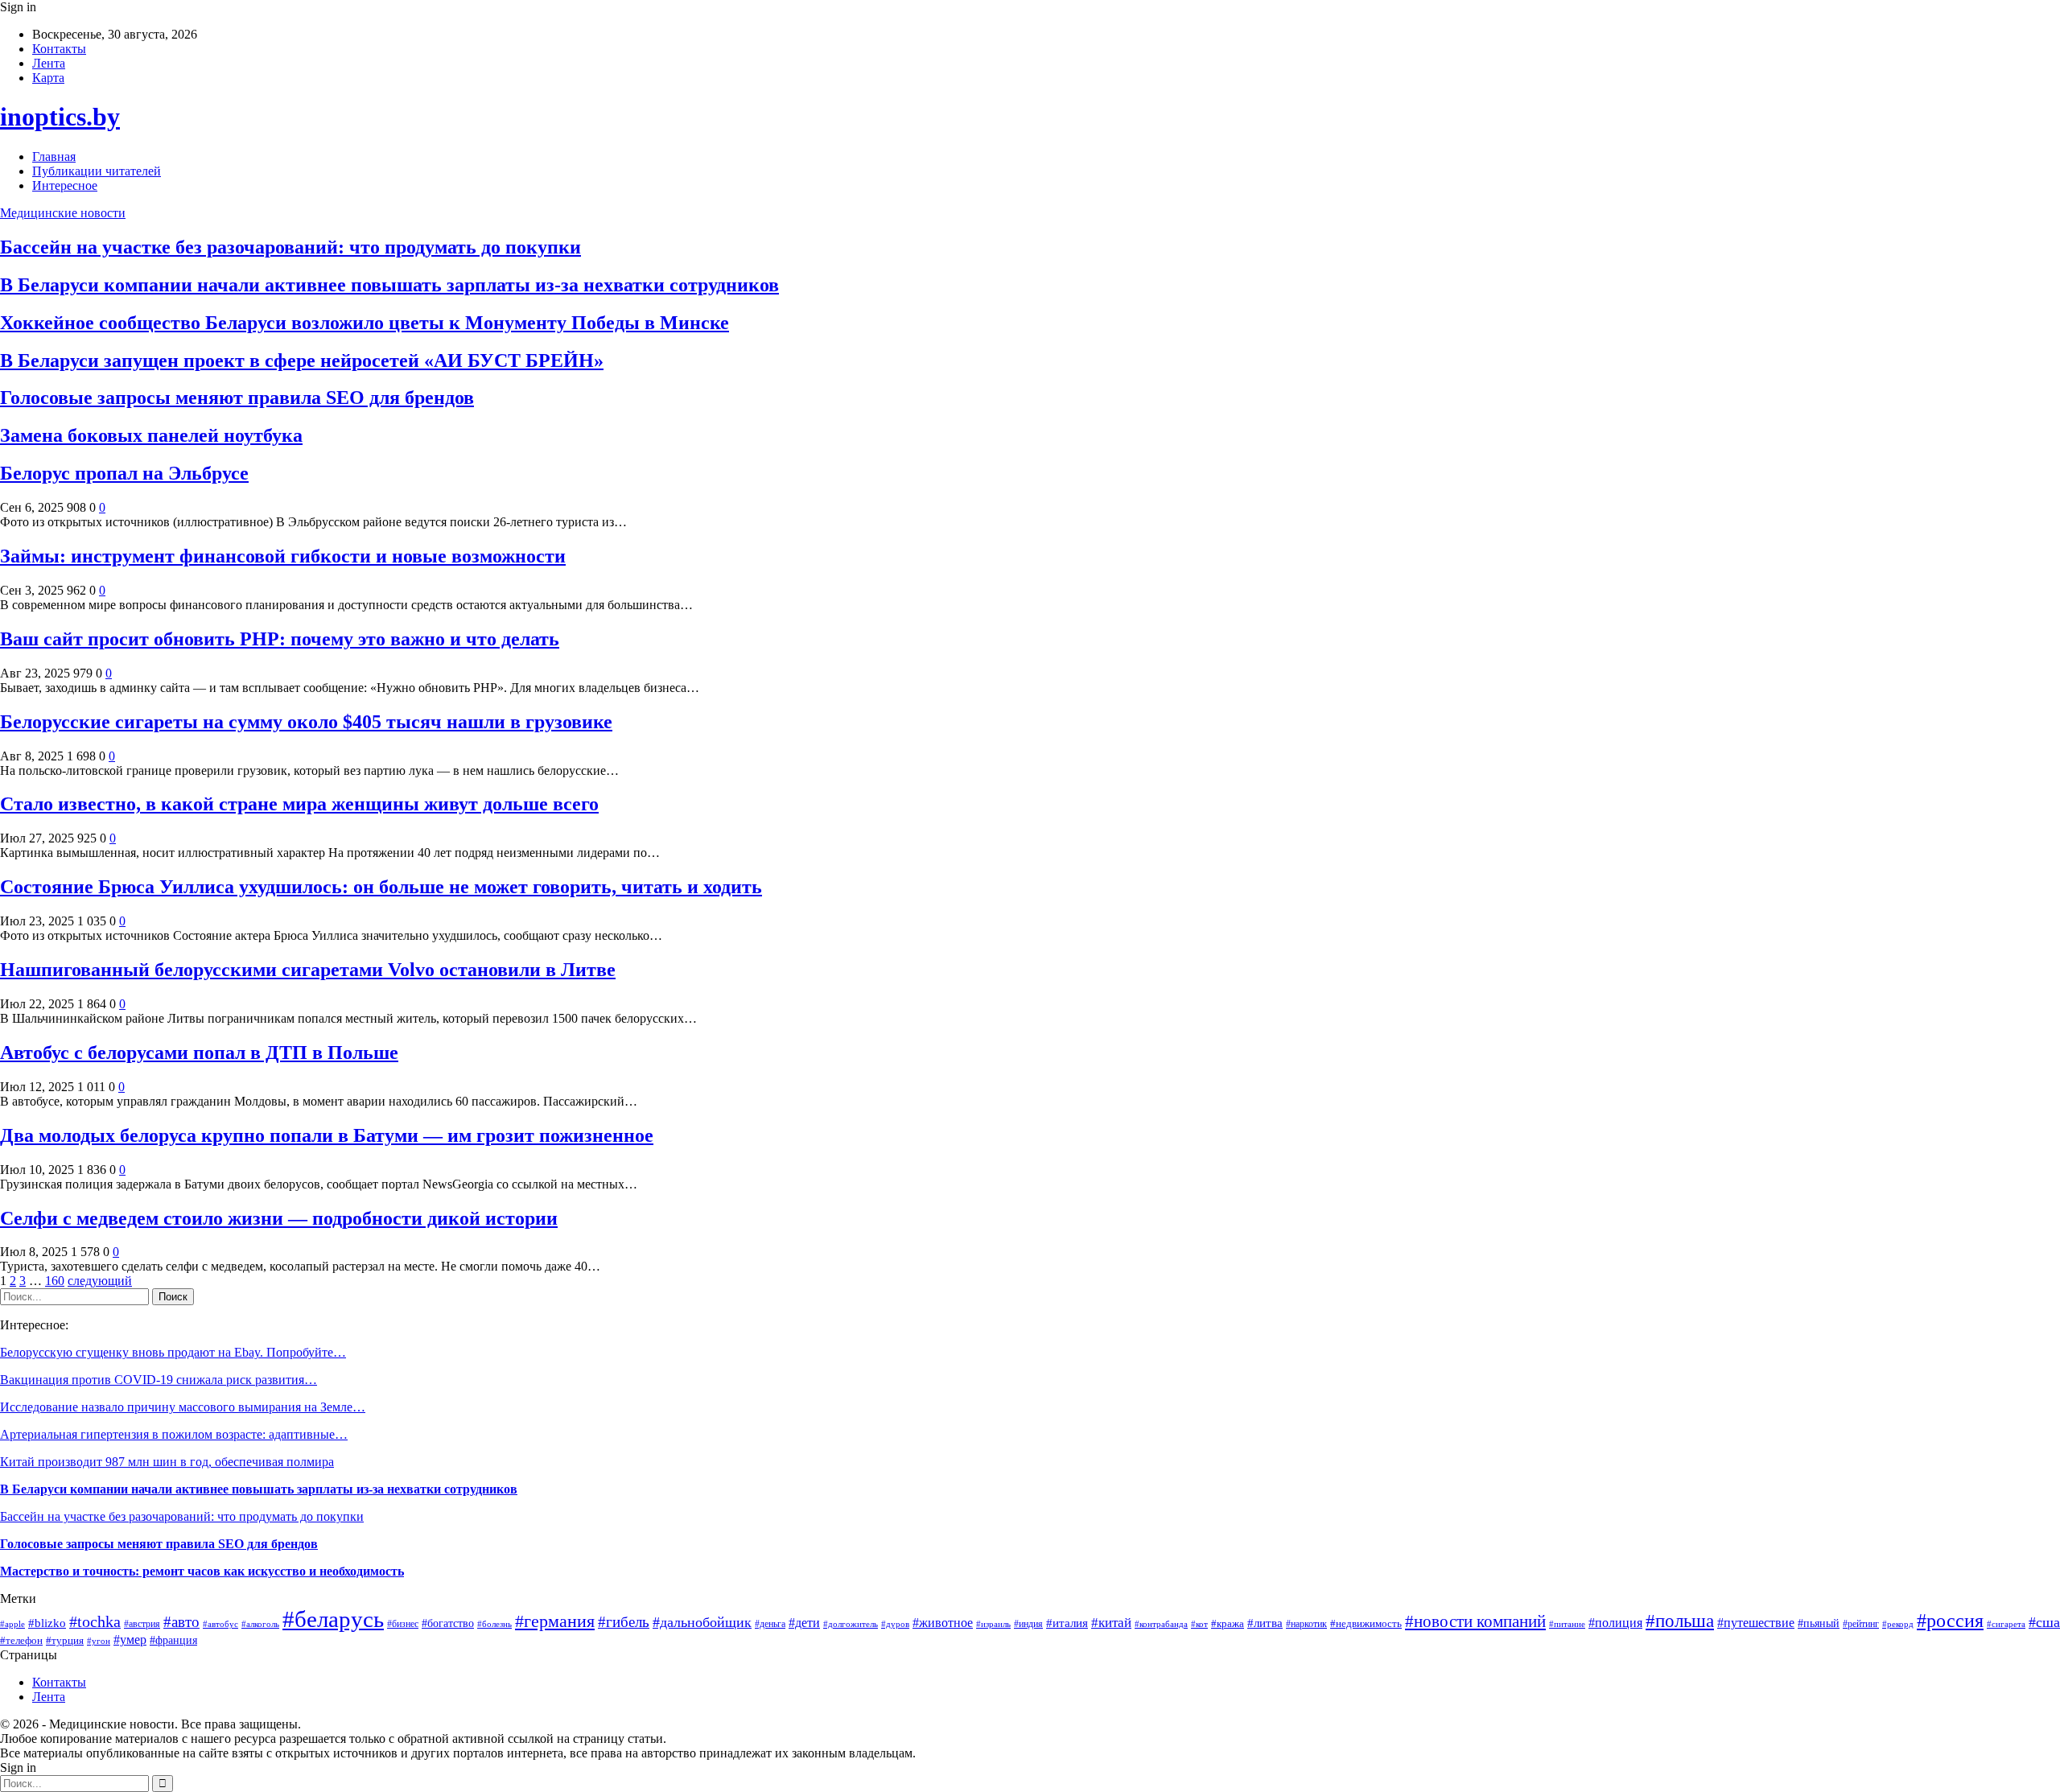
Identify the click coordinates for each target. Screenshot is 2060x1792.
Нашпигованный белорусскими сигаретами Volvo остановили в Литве (308, 970)
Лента (49, 63)
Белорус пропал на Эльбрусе (124, 473)
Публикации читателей (97, 171)
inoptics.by (60, 117)
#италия (1067, 1623)
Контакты (59, 49)
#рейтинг (1861, 1624)
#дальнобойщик (702, 1622)
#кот (1199, 1624)
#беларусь (333, 1619)
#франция (173, 1640)
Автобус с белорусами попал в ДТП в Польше (199, 1053)
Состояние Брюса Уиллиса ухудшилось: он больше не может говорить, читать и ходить (381, 887)
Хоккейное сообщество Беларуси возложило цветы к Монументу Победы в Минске (365, 323)
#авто (181, 1622)
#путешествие (1756, 1623)
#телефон (21, 1640)
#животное (943, 1623)
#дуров (895, 1624)
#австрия (142, 1624)
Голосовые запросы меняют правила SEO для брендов (237, 398)
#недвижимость (1366, 1623)
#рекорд (1898, 1624)
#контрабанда (1161, 1624)
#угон (99, 1641)
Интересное (65, 185)
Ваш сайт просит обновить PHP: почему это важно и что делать (280, 639)
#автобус (220, 1624)
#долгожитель (851, 1624)
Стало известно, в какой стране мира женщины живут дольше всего (299, 804)
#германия (555, 1621)
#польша (1680, 1621)
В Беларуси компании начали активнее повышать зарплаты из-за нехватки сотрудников (389, 285)
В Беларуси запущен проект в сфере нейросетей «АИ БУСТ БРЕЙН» (302, 360)
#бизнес (403, 1624)
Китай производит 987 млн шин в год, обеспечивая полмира (167, 1462)
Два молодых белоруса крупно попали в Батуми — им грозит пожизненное (327, 1135)
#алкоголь (260, 1624)
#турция (65, 1641)
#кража (1228, 1623)
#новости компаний (1475, 1621)
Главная (54, 157)
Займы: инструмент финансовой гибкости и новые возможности (283, 556)
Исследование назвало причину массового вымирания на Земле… (183, 1407)
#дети (804, 1623)
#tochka (95, 1621)
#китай (1111, 1623)
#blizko (47, 1623)
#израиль (993, 1624)
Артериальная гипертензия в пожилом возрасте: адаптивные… (174, 1434)
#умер (130, 1640)
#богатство (448, 1623)
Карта (48, 78)
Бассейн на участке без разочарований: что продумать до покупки (290, 247)
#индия (1028, 1624)
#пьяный (1819, 1623)
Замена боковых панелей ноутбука (151, 435)
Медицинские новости (63, 213)
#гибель (624, 1622)
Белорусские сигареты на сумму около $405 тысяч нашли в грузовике (306, 722)
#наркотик (1306, 1624)
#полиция (1615, 1623)
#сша (2044, 1622)
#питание (1567, 1624)
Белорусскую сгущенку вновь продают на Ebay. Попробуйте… (173, 1352)
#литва (1265, 1623)
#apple (12, 1624)
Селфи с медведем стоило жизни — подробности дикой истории (279, 1218)
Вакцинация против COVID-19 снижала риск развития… (159, 1380)
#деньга (770, 1624)
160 (55, 1281)
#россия (1950, 1621)
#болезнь (494, 1624)
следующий (100, 1281)
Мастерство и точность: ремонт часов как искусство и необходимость (202, 1571)
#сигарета (2006, 1624)
